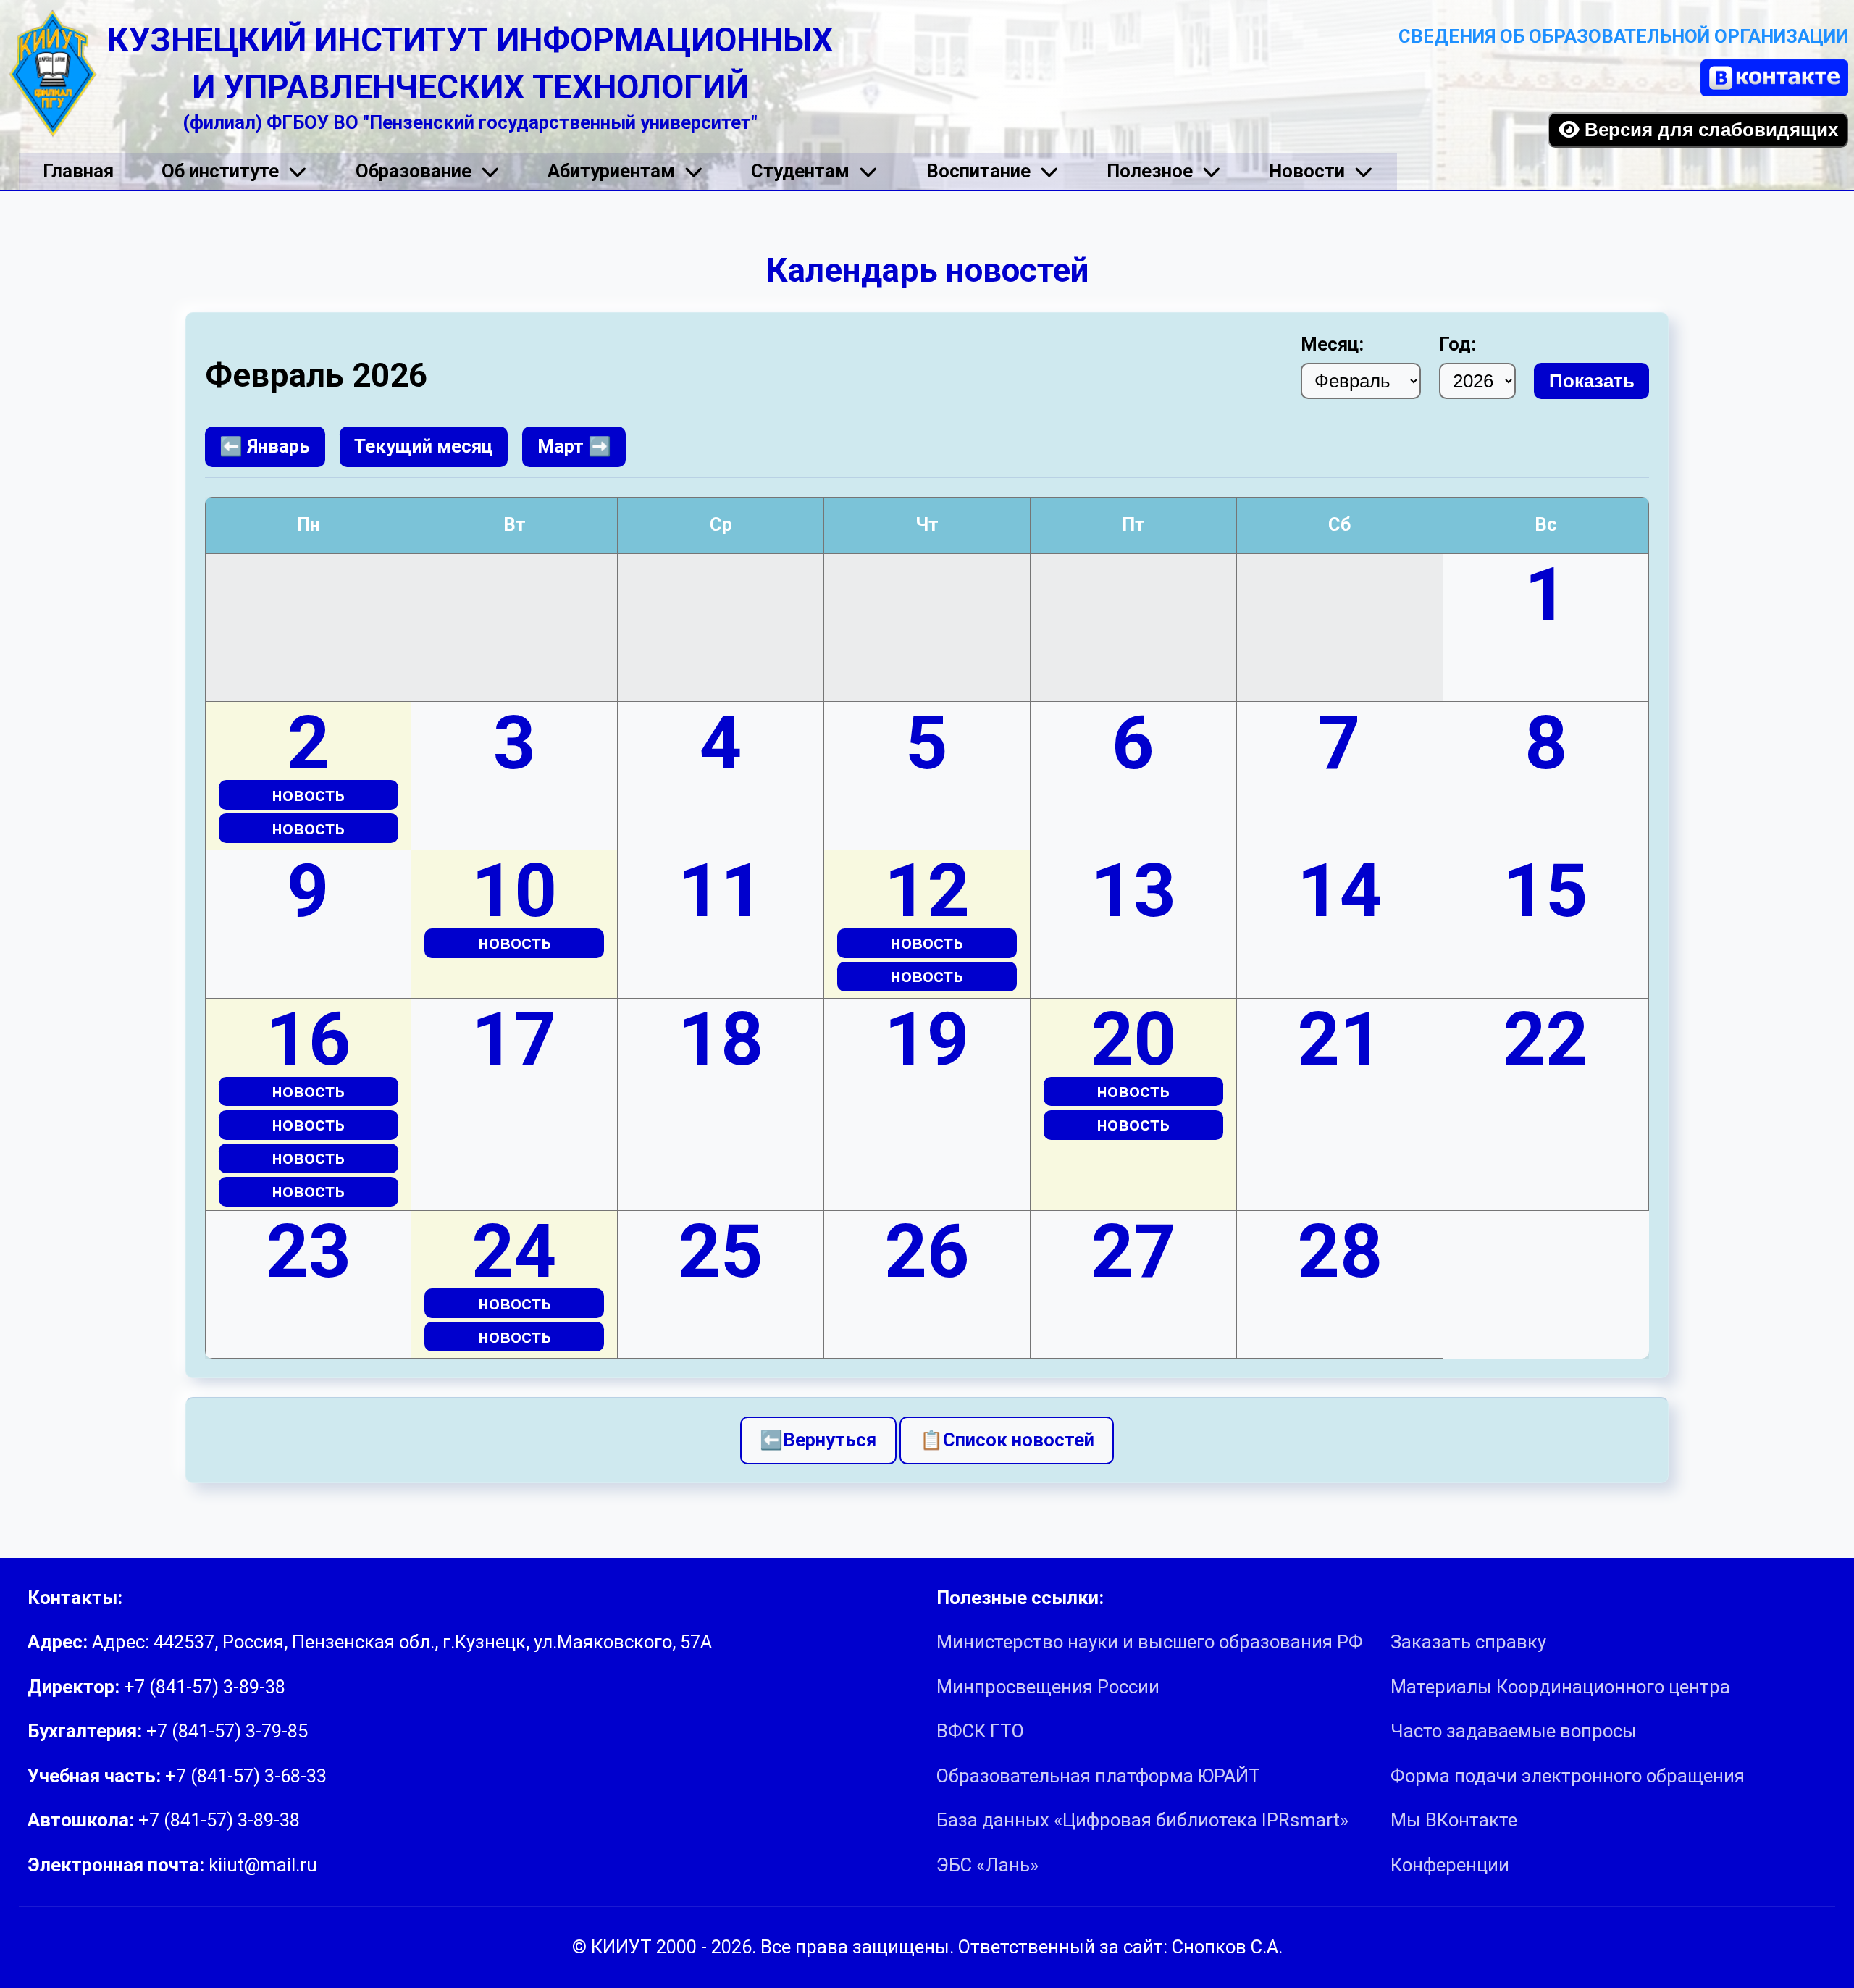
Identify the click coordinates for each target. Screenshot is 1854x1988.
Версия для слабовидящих (1709, 130)
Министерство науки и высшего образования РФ (1150, 1642)
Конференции (1450, 1865)
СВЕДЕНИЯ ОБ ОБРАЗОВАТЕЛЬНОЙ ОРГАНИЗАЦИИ (1623, 36)
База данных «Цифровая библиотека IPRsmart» (1142, 1820)
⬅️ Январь (265, 446)
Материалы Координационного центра (1560, 1687)
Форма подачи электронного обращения (1568, 1776)
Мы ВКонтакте (1454, 1820)
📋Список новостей (1007, 1440)
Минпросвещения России (1048, 1687)
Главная (78, 171)
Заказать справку (1468, 1642)
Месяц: (1332, 344)
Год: (1457, 344)
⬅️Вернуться (818, 1440)
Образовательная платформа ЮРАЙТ (1098, 1776)
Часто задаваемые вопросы (1514, 1731)
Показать (1592, 381)
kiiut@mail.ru (263, 1865)
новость (308, 794)
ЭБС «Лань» (987, 1865)
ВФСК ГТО (980, 1731)
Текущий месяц (423, 446)
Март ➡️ (574, 446)
